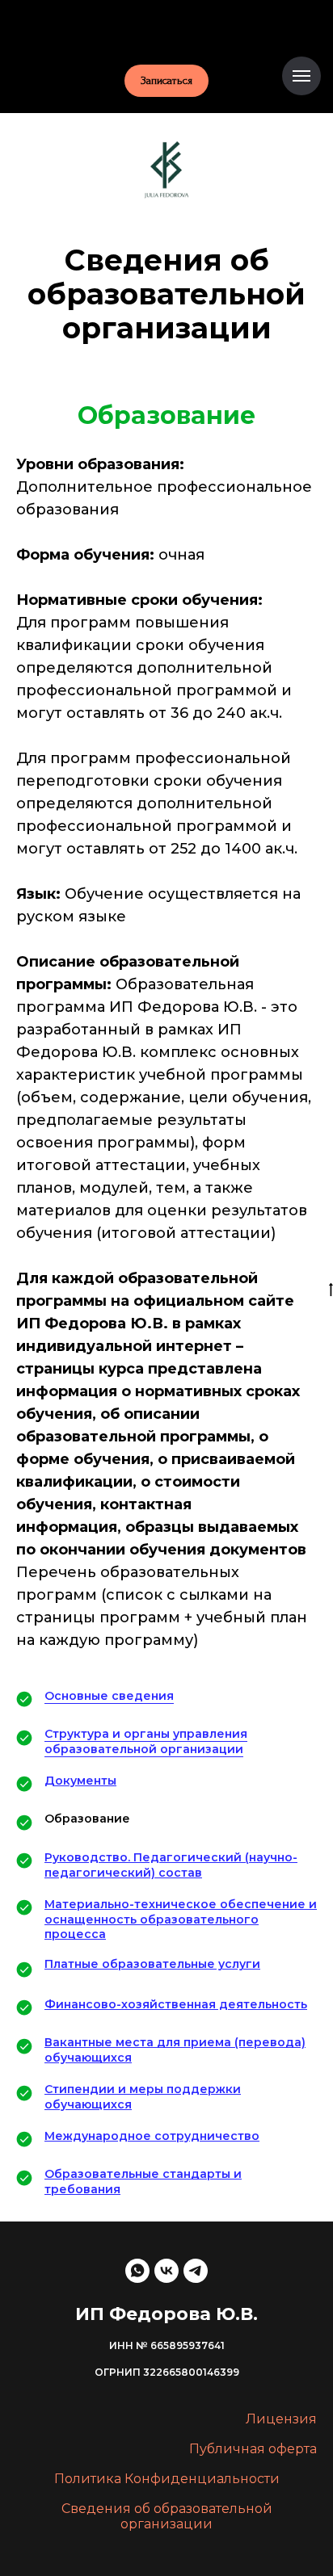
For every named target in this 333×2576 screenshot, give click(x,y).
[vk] (166, 2271)
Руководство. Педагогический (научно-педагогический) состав (171, 1865)
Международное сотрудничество (152, 2136)
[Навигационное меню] (301, 76)
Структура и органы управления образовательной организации (146, 1741)
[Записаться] (166, 28)
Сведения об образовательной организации (167, 2516)
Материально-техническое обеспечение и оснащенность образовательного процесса (181, 1919)
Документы (80, 1781)
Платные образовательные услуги (152, 1964)
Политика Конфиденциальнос (159, 2479)
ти (272, 2479)
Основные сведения (109, 1696)
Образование (87, 1819)
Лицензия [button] (281, 2419)
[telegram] (196, 2271)
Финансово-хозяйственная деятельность (176, 2004)
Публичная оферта (253, 2449)
